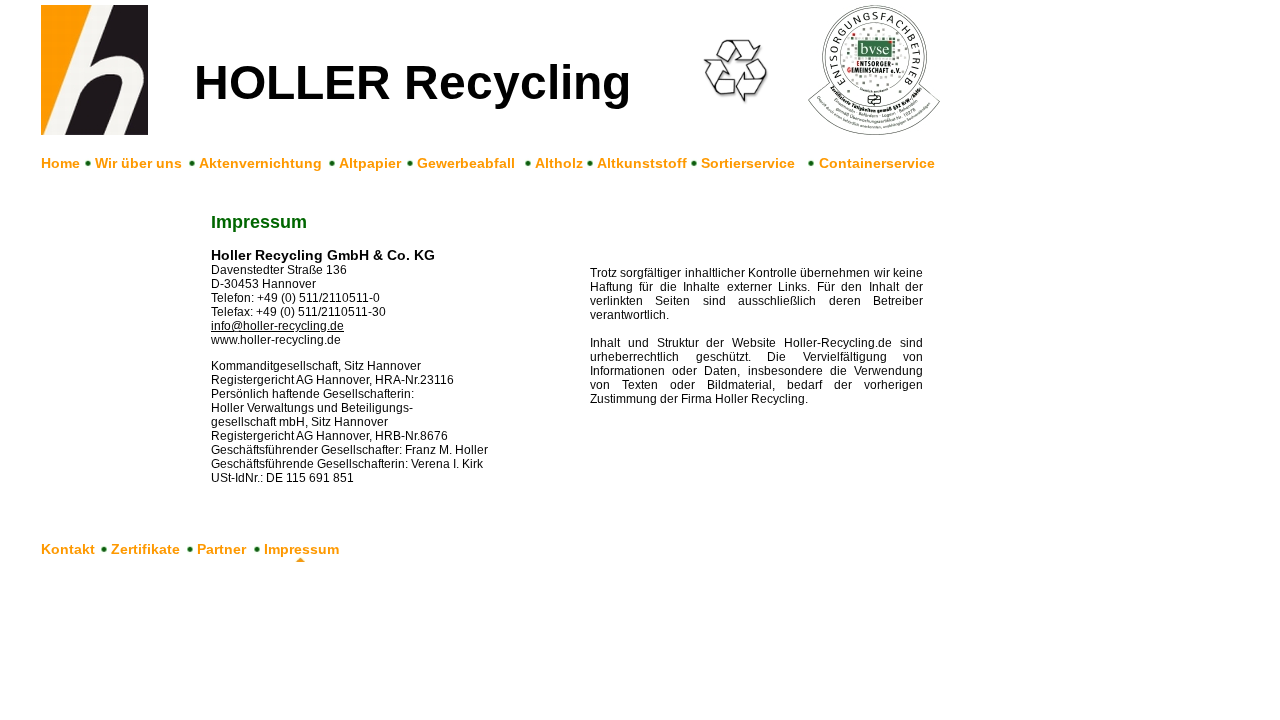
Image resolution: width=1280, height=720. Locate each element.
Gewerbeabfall (466, 163)
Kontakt (68, 549)
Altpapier (370, 163)
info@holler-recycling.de (277, 326)
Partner (221, 549)
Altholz (559, 163)
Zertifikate (145, 549)
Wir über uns (138, 163)
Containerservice (877, 163)
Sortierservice (748, 163)
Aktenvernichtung (260, 163)
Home (60, 163)
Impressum (301, 549)
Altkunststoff (642, 163)
